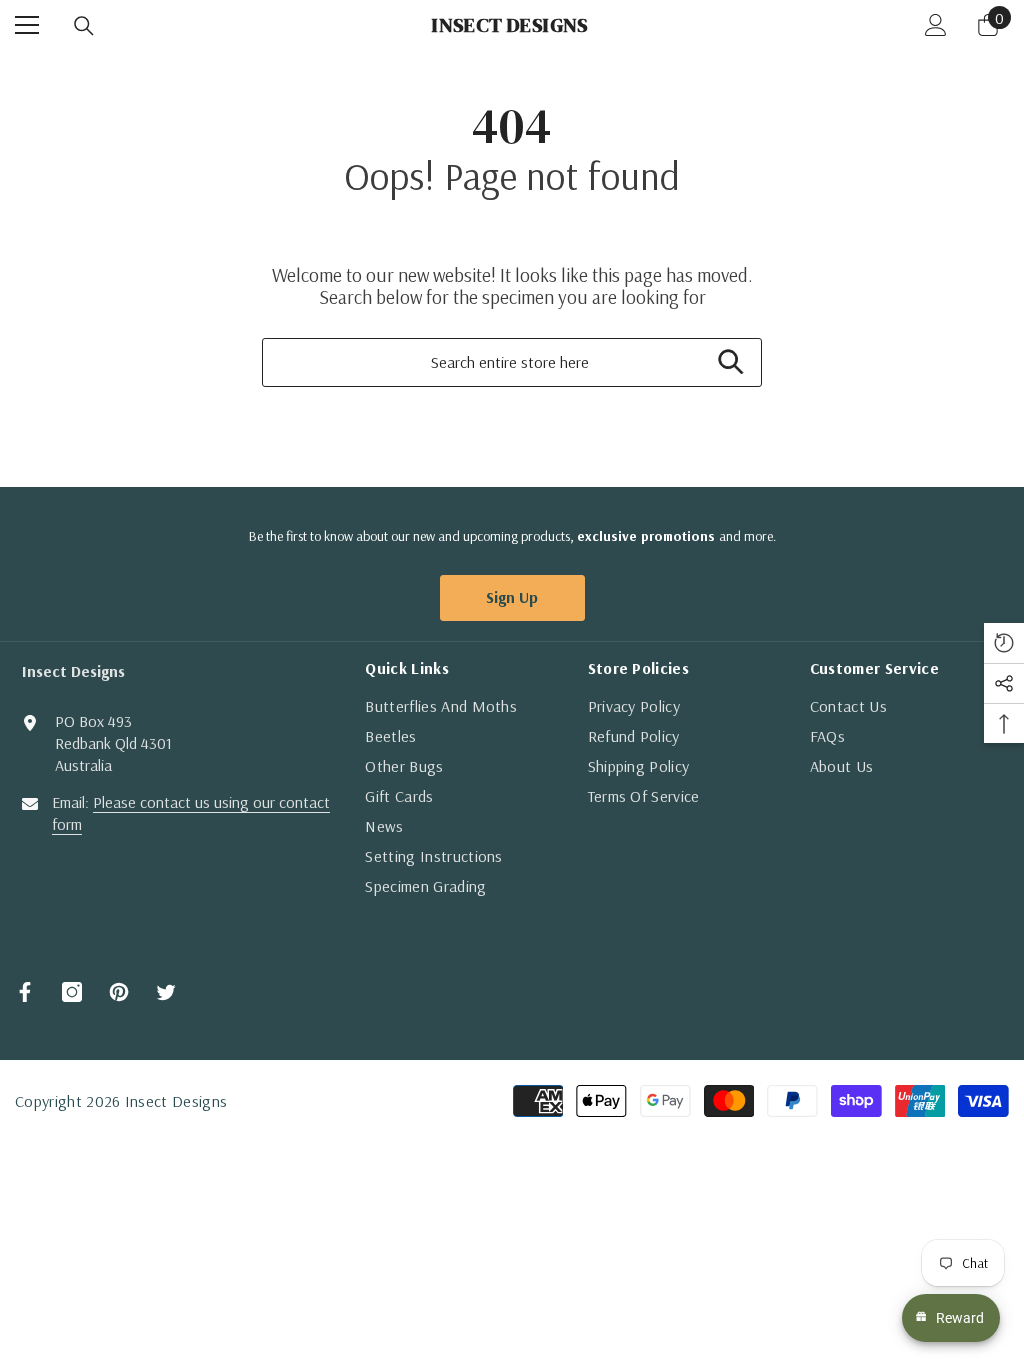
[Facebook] (25, 992)
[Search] (84, 26)
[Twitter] (166, 992)
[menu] (27, 25)
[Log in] (936, 25)
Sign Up (512, 597)
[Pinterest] (119, 992)
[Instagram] (72, 992)
